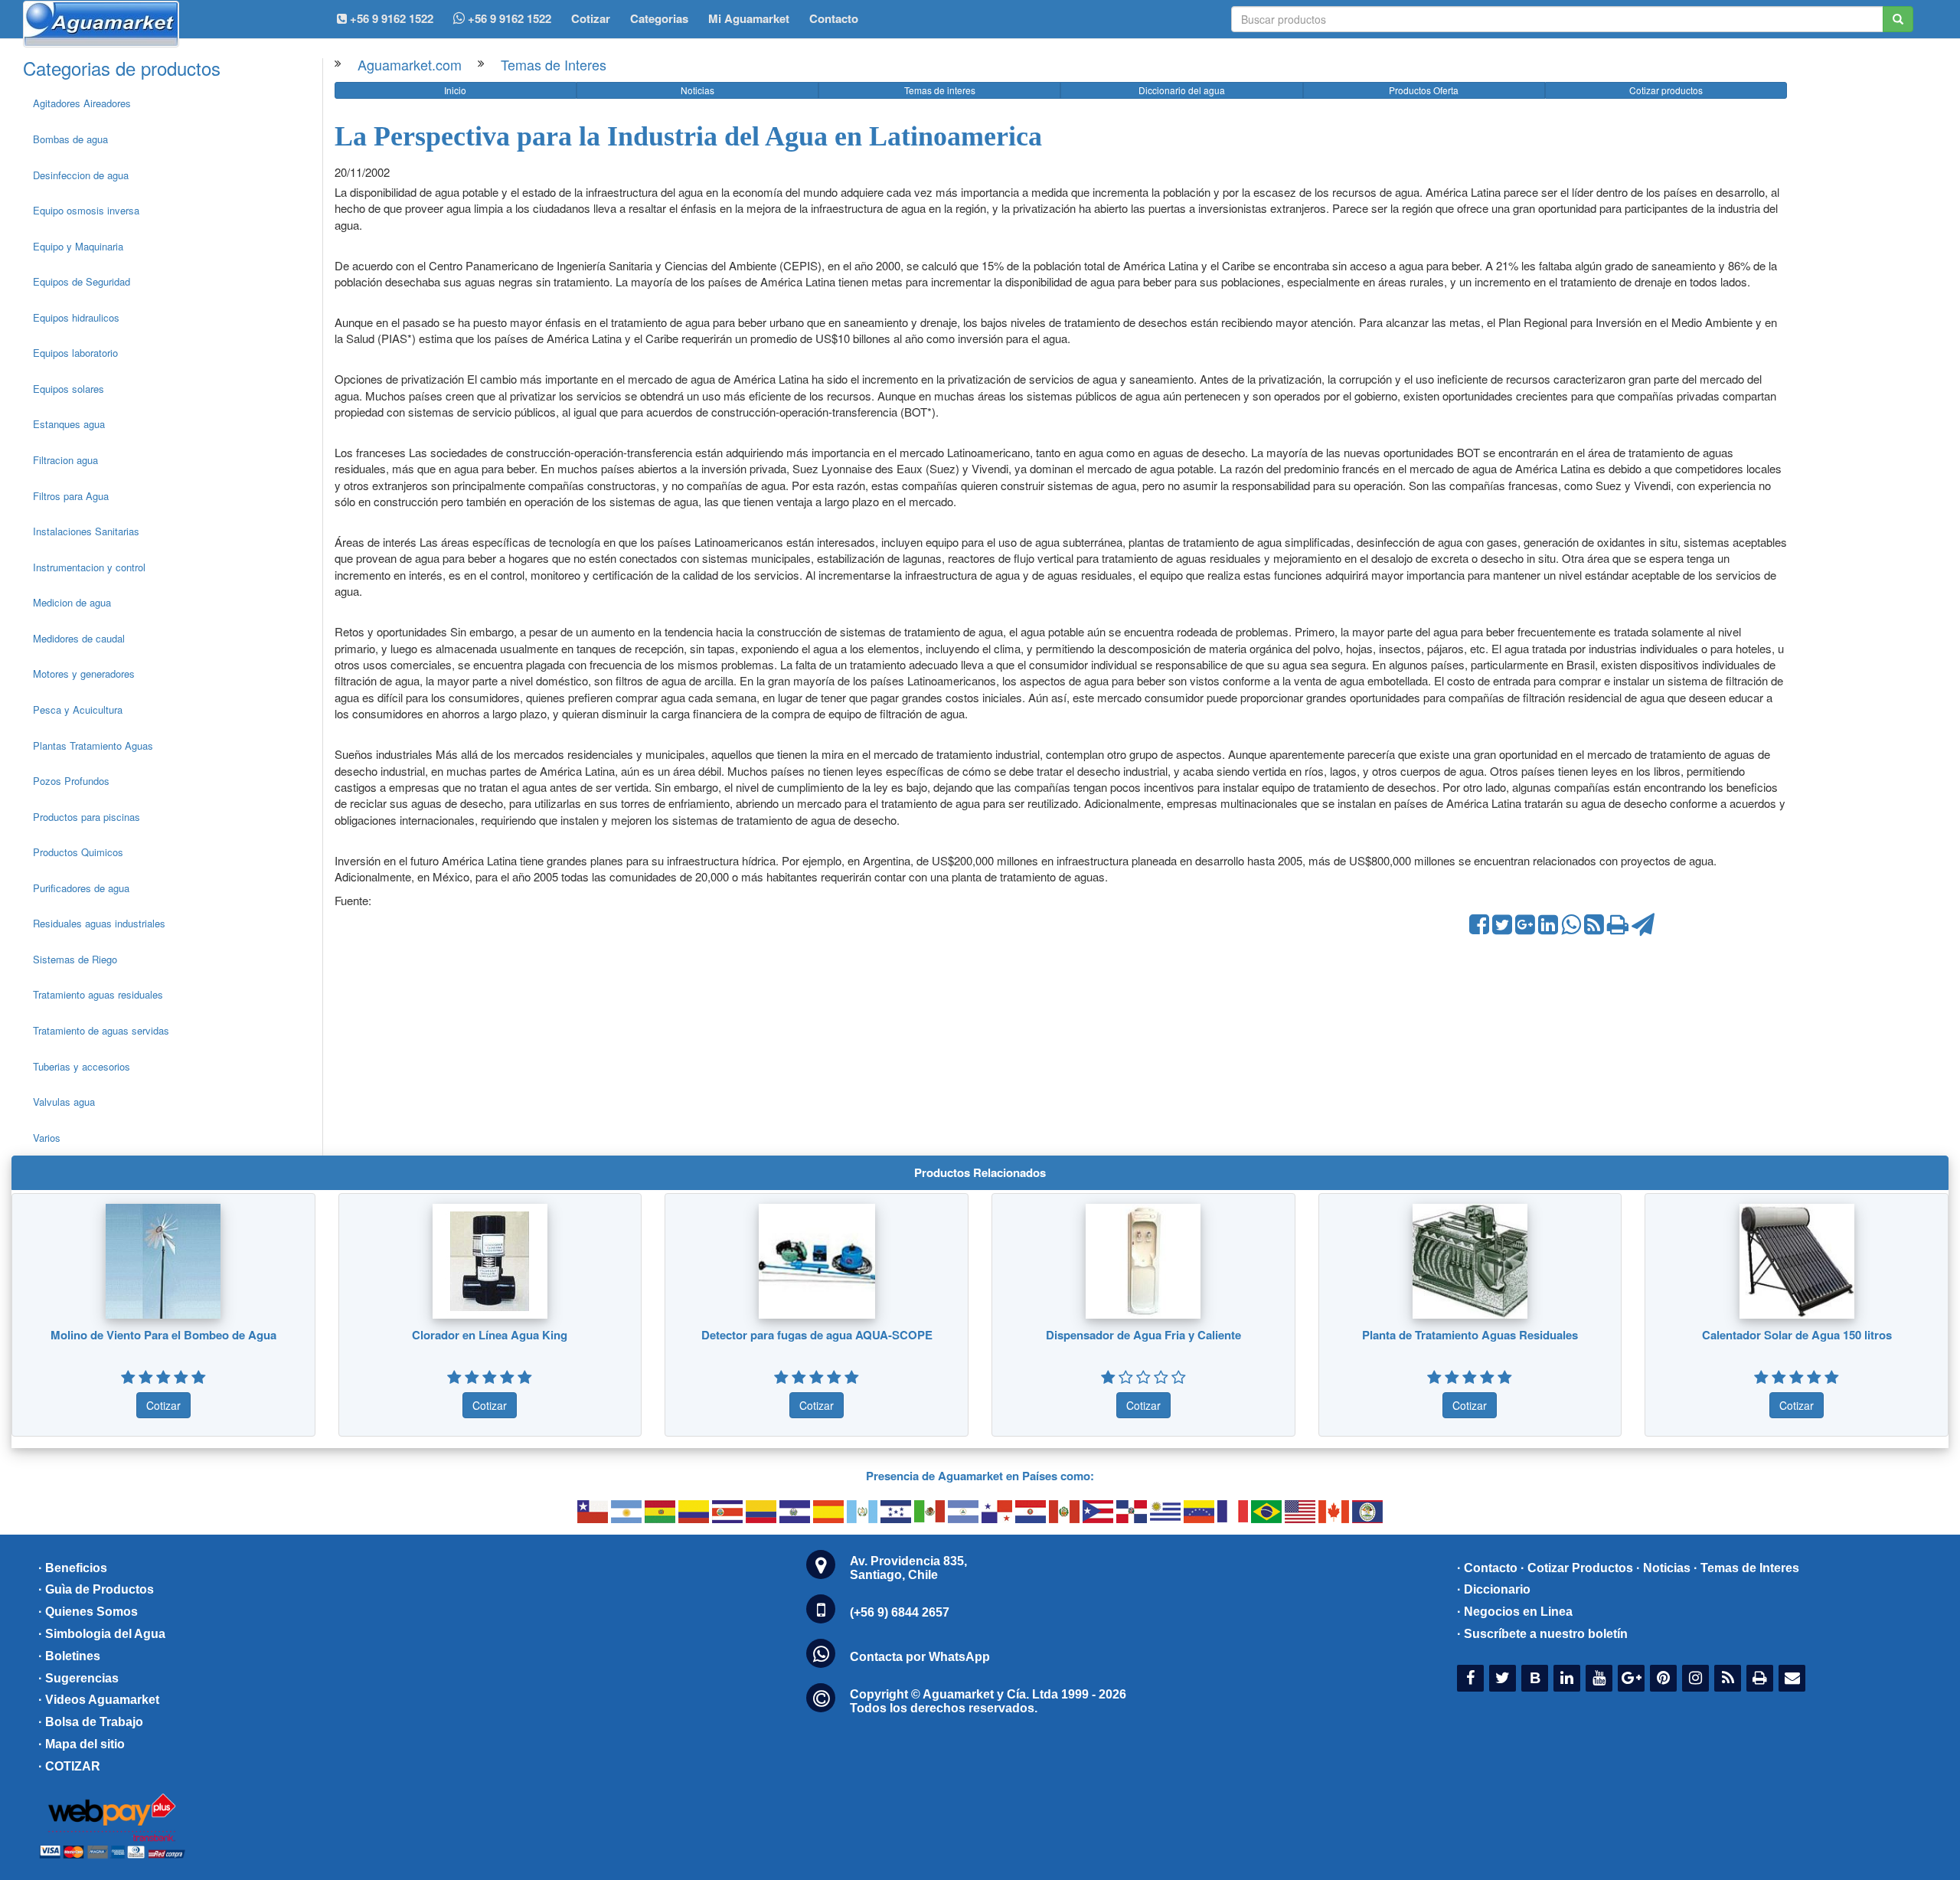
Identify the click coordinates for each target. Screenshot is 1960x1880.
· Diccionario (1494, 1589)
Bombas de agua (70, 139)
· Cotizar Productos (1577, 1568)
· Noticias (1663, 1568)
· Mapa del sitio (82, 1744)
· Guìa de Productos (96, 1589)
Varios (47, 1138)
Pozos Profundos (71, 781)
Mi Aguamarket (749, 18)
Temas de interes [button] (940, 90)
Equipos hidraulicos (76, 317)
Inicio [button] (455, 90)
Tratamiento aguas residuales (98, 994)
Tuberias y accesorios (82, 1066)
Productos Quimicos (78, 852)
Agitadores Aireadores (82, 103)
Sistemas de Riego (75, 959)
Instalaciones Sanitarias (86, 531)
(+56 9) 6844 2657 (900, 1612)
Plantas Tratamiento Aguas (93, 745)
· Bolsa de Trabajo (91, 1722)
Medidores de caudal (79, 638)
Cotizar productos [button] (1666, 90)
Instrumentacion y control (89, 567)
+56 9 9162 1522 (508, 18)
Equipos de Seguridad (82, 281)
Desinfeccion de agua (81, 175)
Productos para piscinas (87, 817)
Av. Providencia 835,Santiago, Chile (908, 1568)
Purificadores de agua (81, 888)
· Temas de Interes (1746, 1568)
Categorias (659, 18)
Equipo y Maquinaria (78, 246)
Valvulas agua (64, 1102)
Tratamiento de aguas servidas (101, 1030)
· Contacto (1487, 1568)
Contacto (834, 18)
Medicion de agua (72, 602)
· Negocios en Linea (1515, 1612)
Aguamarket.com (410, 64)
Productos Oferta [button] (1424, 90)
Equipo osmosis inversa (86, 210)
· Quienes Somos (88, 1612)
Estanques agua (69, 424)
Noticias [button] (697, 90)
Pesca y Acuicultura (78, 709)
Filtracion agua (65, 460)
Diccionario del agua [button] (1182, 90)
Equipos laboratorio (75, 353)
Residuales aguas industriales (99, 923)
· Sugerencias (78, 1678)
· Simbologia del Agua (102, 1634)
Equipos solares (69, 389)
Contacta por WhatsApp (920, 1657)
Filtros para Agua (71, 496)
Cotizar (591, 18)
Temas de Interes (554, 64)
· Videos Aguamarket (99, 1700)
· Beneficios (73, 1568)
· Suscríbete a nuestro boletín (1542, 1634)
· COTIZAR (69, 1766)
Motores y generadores (84, 674)
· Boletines (69, 1656)
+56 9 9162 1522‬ (390, 18)
